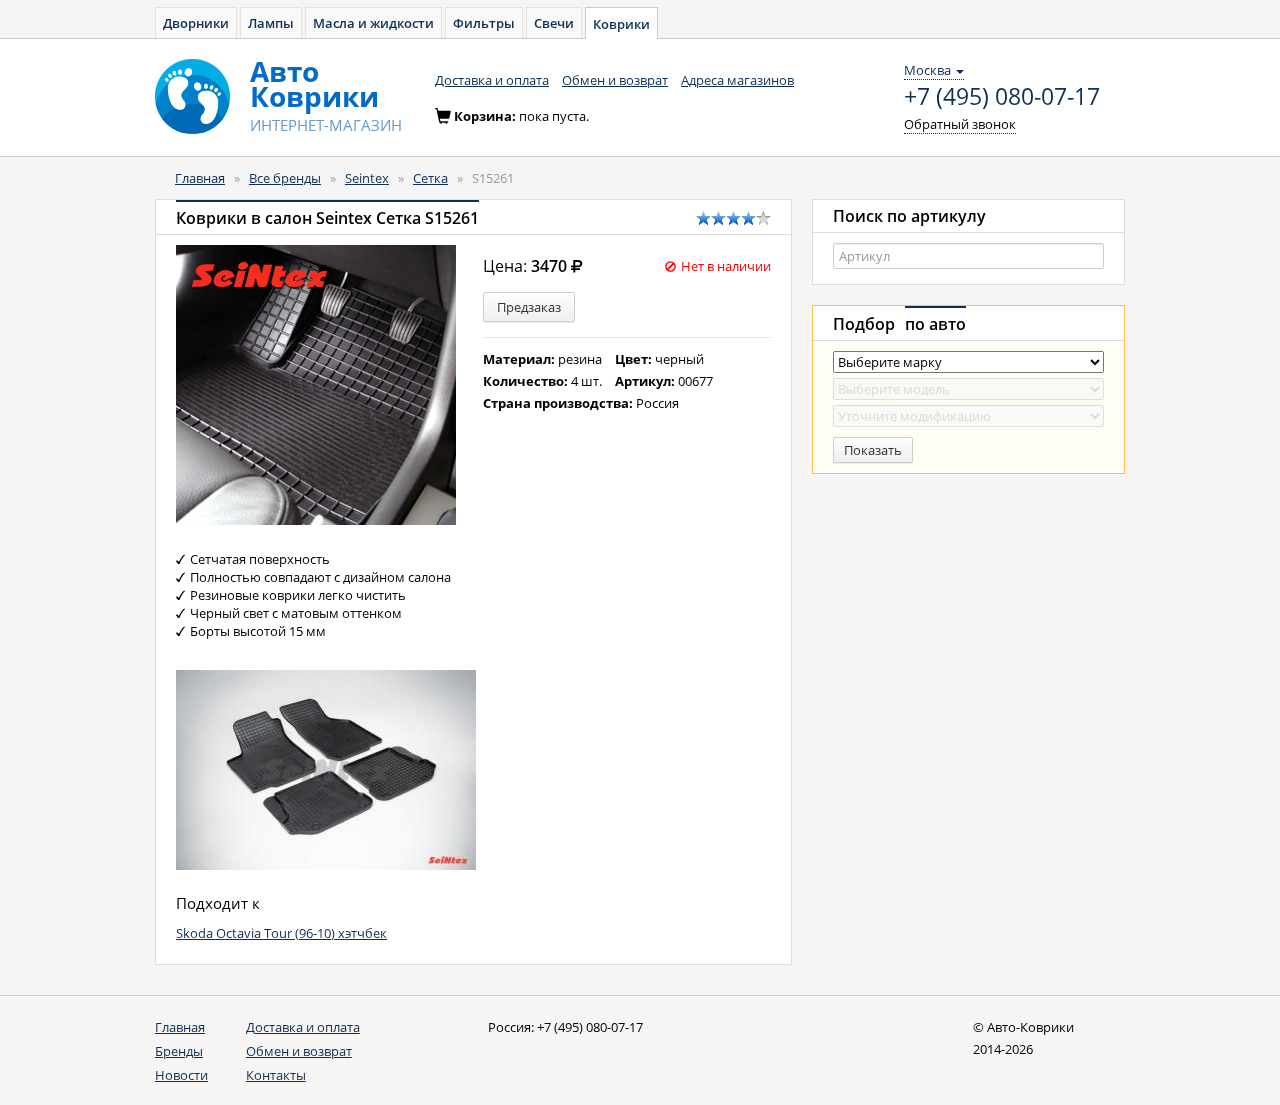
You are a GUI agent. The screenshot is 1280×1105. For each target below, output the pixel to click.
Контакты (276, 1075)
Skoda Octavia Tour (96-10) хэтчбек (281, 933)
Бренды (179, 1051)
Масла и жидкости (373, 23)
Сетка (430, 178)
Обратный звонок (960, 124)
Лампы (271, 23)
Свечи (554, 23)
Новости (181, 1075)
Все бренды (285, 178)
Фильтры (484, 23)
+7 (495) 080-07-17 (1002, 97)
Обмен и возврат (615, 80)
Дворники (196, 23)
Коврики (621, 24)
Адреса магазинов (737, 80)
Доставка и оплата (492, 80)
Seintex (367, 178)
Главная (200, 178)
